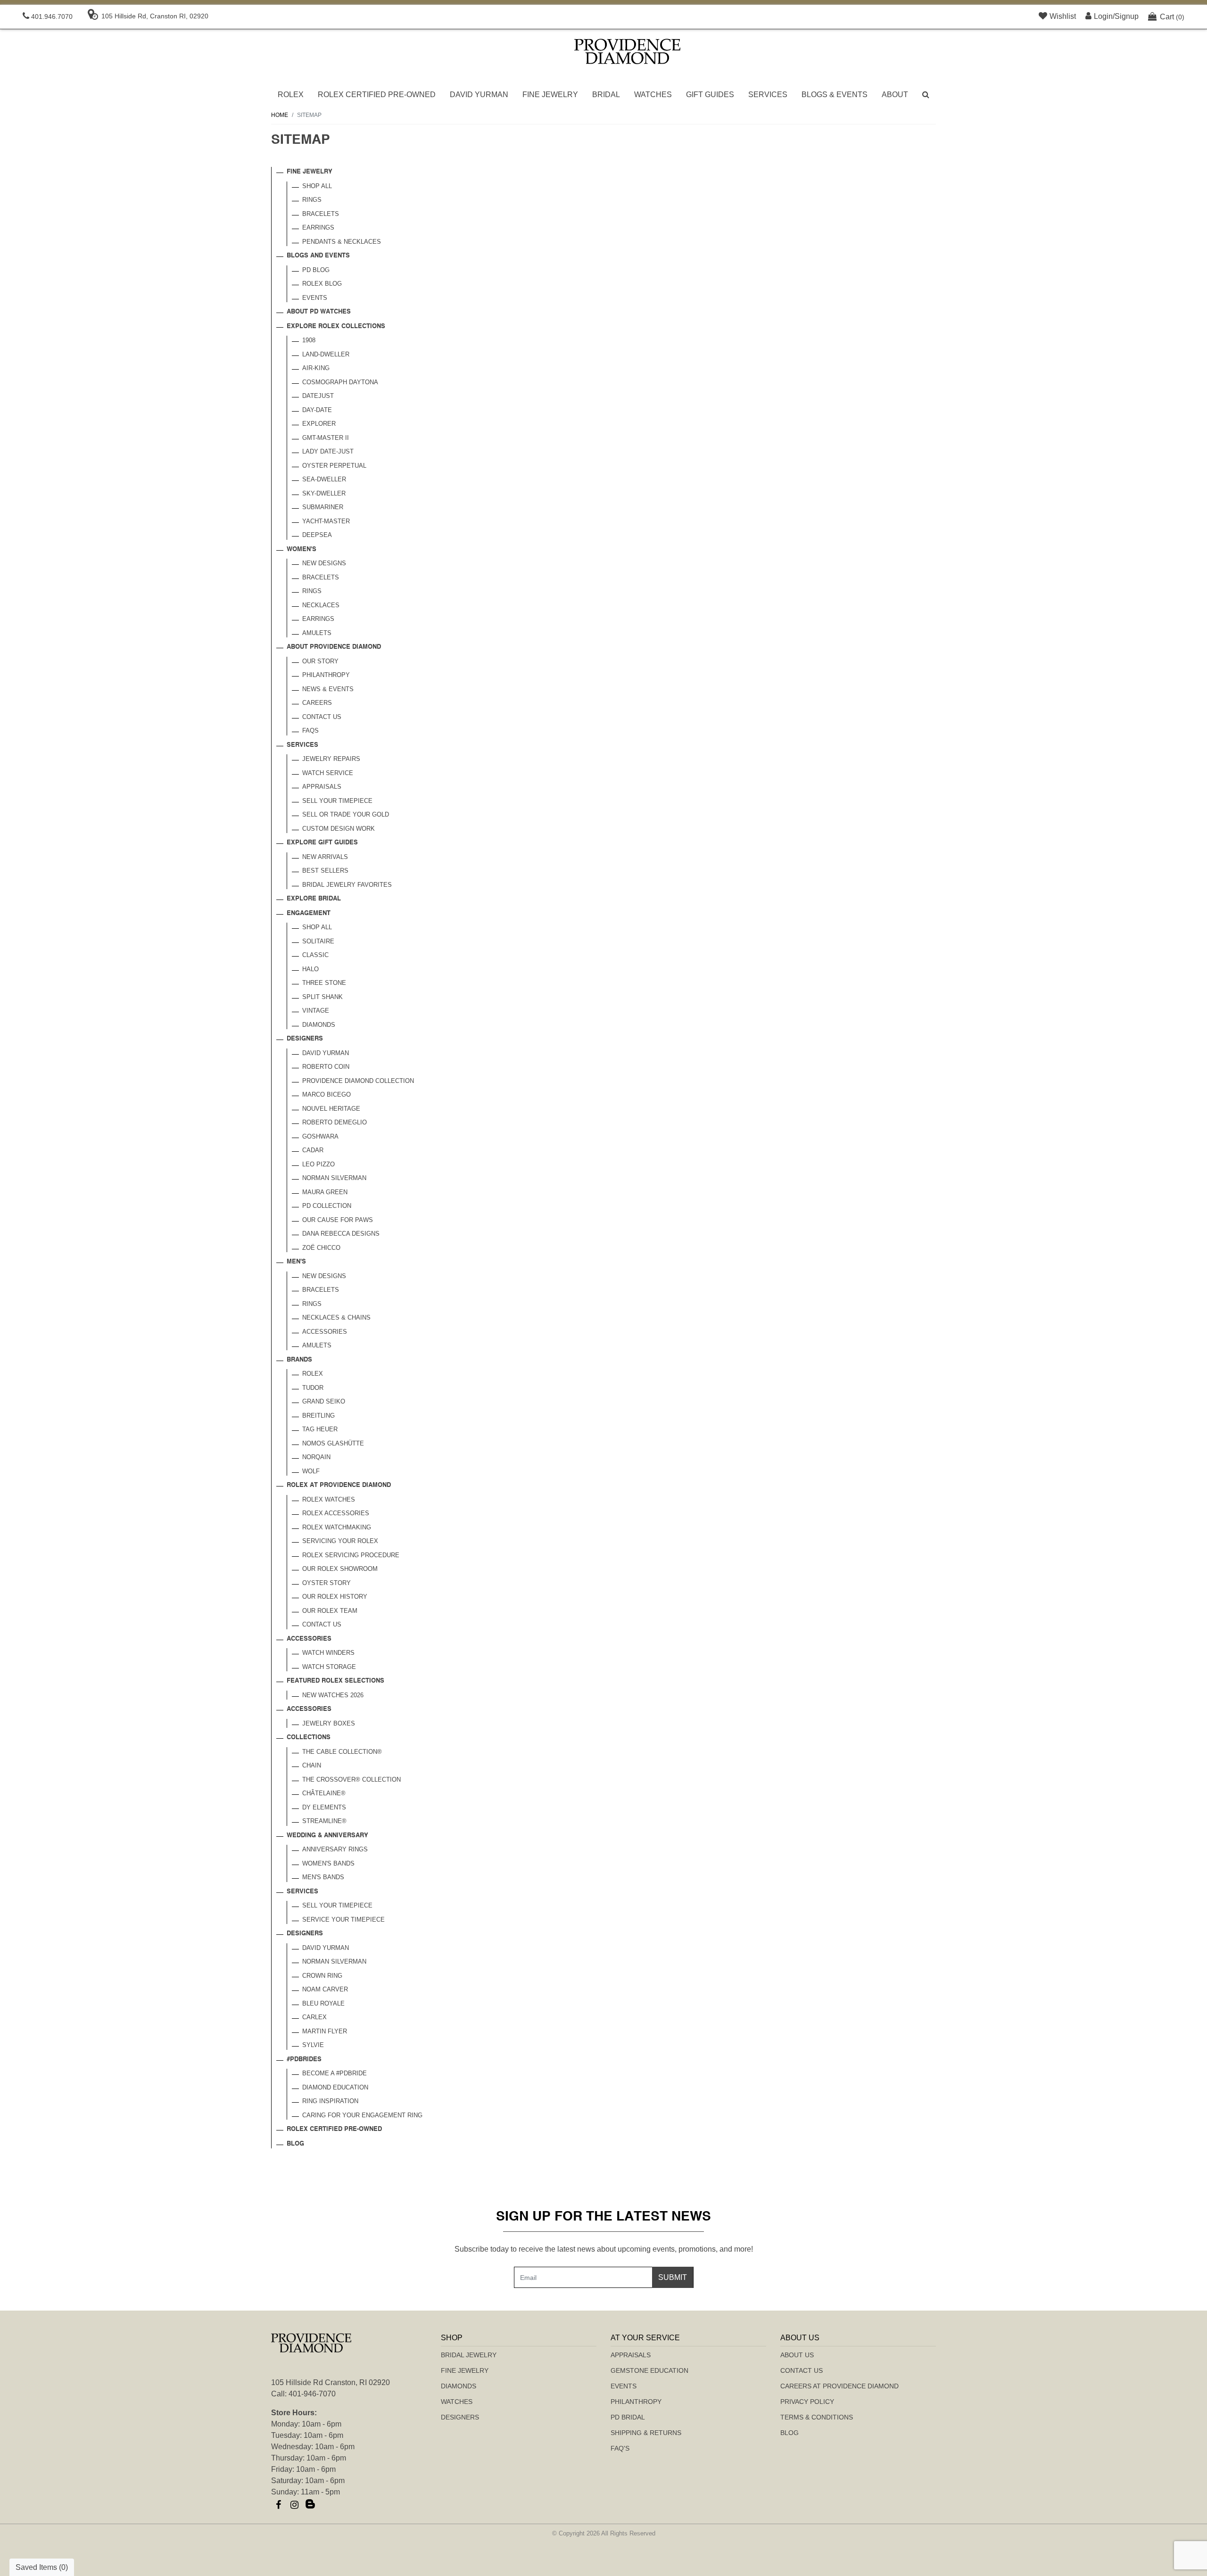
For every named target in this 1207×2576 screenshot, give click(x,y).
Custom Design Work (339, 829)
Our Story (320, 661)
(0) (1172, 17)
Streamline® (324, 1821)
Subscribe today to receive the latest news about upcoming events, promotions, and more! (604, 2249)
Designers (305, 1039)
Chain (312, 1765)
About (895, 95)
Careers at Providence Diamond (839, 2386)
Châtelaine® (324, 1793)
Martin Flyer (325, 2031)
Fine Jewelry (550, 95)
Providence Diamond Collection (358, 1081)
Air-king (316, 368)
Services (768, 95)
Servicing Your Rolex (340, 1541)
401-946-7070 (312, 2394)
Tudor (313, 1388)
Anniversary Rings (335, 1849)
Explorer (319, 424)
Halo (310, 969)
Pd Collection (327, 1206)
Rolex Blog (322, 284)
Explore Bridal (314, 899)
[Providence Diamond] (627, 51)
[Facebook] (278, 2505)
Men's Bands (323, 1877)
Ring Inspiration (330, 2101)
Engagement (309, 913)
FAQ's (620, 2448)
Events (315, 298)
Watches (653, 95)
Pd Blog (316, 270)
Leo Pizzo (318, 1164)
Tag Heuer (320, 1429)
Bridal (606, 95)
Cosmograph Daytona (340, 382)
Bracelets (321, 214)
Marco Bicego (327, 1094)
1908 (309, 340)
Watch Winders (328, 1653)
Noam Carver (325, 1989)
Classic (315, 955)
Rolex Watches (329, 1499)
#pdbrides (304, 2060)
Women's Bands (328, 1863)
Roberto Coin (326, 1067)
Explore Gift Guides (322, 843)
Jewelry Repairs (331, 759)
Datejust (318, 396)
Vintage (316, 1011)
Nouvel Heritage (331, 1109)
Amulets (317, 633)
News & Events (328, 689)
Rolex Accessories (336, 1513)
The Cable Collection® (342, 1752)
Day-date (317, 410)
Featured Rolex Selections (335, 1681)
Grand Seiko (324, 1401)
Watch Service (328, 773)
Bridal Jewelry (469, 2355)
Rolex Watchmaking (337, 1527)
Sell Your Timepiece (337, 801)
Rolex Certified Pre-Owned (377, 95)
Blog (295, 2144)
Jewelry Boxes (329, 1723)
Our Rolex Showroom (340, 1569)
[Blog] (310, 2505)
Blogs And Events (318, 256)
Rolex (291, 95)
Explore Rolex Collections (336, 326)
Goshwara (320, 1136)
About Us (797, 2355)
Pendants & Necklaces (342, 242)
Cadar (313, 1150)
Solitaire (318, 941)
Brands (299, 1360)
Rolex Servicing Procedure (351, 1555)
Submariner (323, 507)
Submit (673, 2277)
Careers (317, 703)
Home (280, 115)
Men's (296, 1262)
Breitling (318, 1416)
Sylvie (313, 2045)
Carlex (314, 2017)
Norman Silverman (334, 1178)
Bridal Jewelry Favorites (347, 885)
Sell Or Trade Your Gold (346, 814)
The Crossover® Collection (351, 1779)
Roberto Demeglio (335, 1122)
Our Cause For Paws (338, 1220)
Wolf (311, 1471)
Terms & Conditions (817, 2417)
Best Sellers (325, 871)
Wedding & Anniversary (327, 1836)
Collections (309, 1738)
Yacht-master (326, 521)
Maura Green (325, 1192)
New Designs (324, 563)
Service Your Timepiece (343, 1920)
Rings (312, 200)
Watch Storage (329, 1667)
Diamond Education (335, 2087)
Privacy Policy (807, 2402)
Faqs (310, 731)
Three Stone (324, 983)
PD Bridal (628, 2417)
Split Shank (322, 997)
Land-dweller (326, 354)
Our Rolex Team (330, 1611)
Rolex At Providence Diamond (339, 1485)
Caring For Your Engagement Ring (362, 2115)
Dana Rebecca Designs (341, 1234)
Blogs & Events (835, 95)
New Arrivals (325, 857)
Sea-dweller (324, 479)
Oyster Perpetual (334, 466)
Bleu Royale (323, 2003)
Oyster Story (327, 1583)
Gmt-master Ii (326, 438)
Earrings (318, 227)
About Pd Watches (319, 312)
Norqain (316, 1457)
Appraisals (322, 787)
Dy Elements (324, 1807)
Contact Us (322, 717)
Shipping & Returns (646, 2433)
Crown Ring (322, 1976)
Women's (302, 549)
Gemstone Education (649, 2370)
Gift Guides (710, 95)
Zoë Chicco (321, 1248)
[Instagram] (294, 2505)
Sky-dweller (324, 493)
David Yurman (479, 95)
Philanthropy (326, 675)
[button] (926, 95)
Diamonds (319, 1025)
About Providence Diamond (334, 647)
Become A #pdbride (335, 2073)
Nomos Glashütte (333, 1443)
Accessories (325, 1332)
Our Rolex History (335, 1597)
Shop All (317, 186)
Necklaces (321, 605)
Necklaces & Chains (336, 1317)
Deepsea (317, 535)
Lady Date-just (328, 451)
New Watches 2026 (333, 1695)
